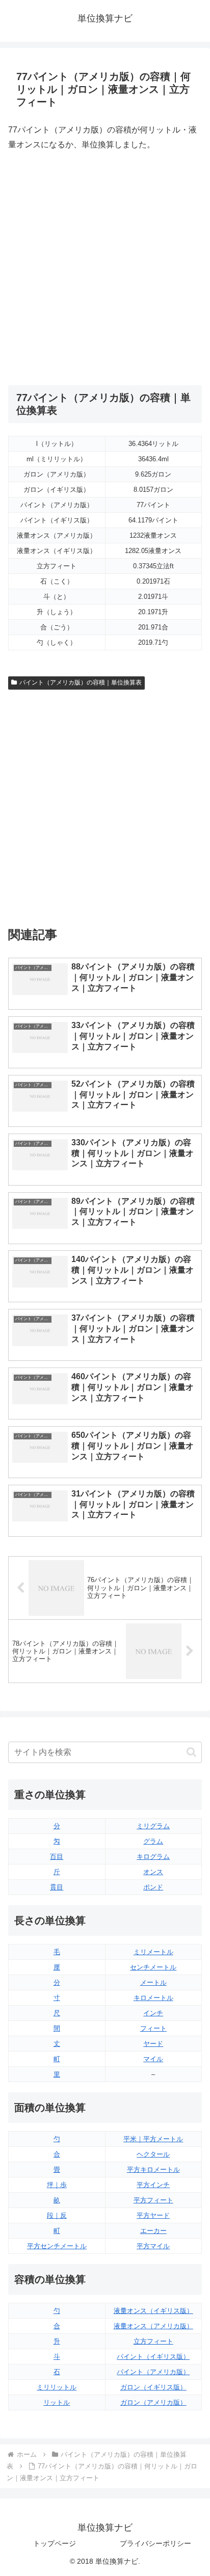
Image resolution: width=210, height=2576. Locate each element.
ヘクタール (153, 2154)
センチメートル (153, 1967)
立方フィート (153, 2341)
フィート (153, 2028)
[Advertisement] (105, 269)
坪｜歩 (57, 2185)
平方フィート (153, 2200)
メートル (153, 1982)
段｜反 (57, 2215)
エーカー (153, 2231)
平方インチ (153, 2185)
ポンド (153, 1887)
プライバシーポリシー (155, 2543)
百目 (57, 1857)
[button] (191, 1752)
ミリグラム (153, 1826)
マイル (153, 2059)
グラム (153, 1841)
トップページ (55, 2543)
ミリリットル (57, 2387)
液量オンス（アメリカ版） (153, 2326)
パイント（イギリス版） (153, 2357)
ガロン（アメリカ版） (153, 2402)
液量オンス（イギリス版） (153, 2311)
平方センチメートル (57, 2246)
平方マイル (153, 2246)
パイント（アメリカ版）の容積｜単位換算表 (81, 682)
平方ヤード (153, 2215)
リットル (57, 2402)
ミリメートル (153, 1952)
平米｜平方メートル (153, 2139)
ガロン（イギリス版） (153, 2387)
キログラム (153, 1857)
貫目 (57, 1887)
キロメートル (153, 1998)
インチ (153, 2013)
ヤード (153, 2044)
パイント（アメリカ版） (153, 2372)
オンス (153, 1872)
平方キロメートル (153, 2170)
